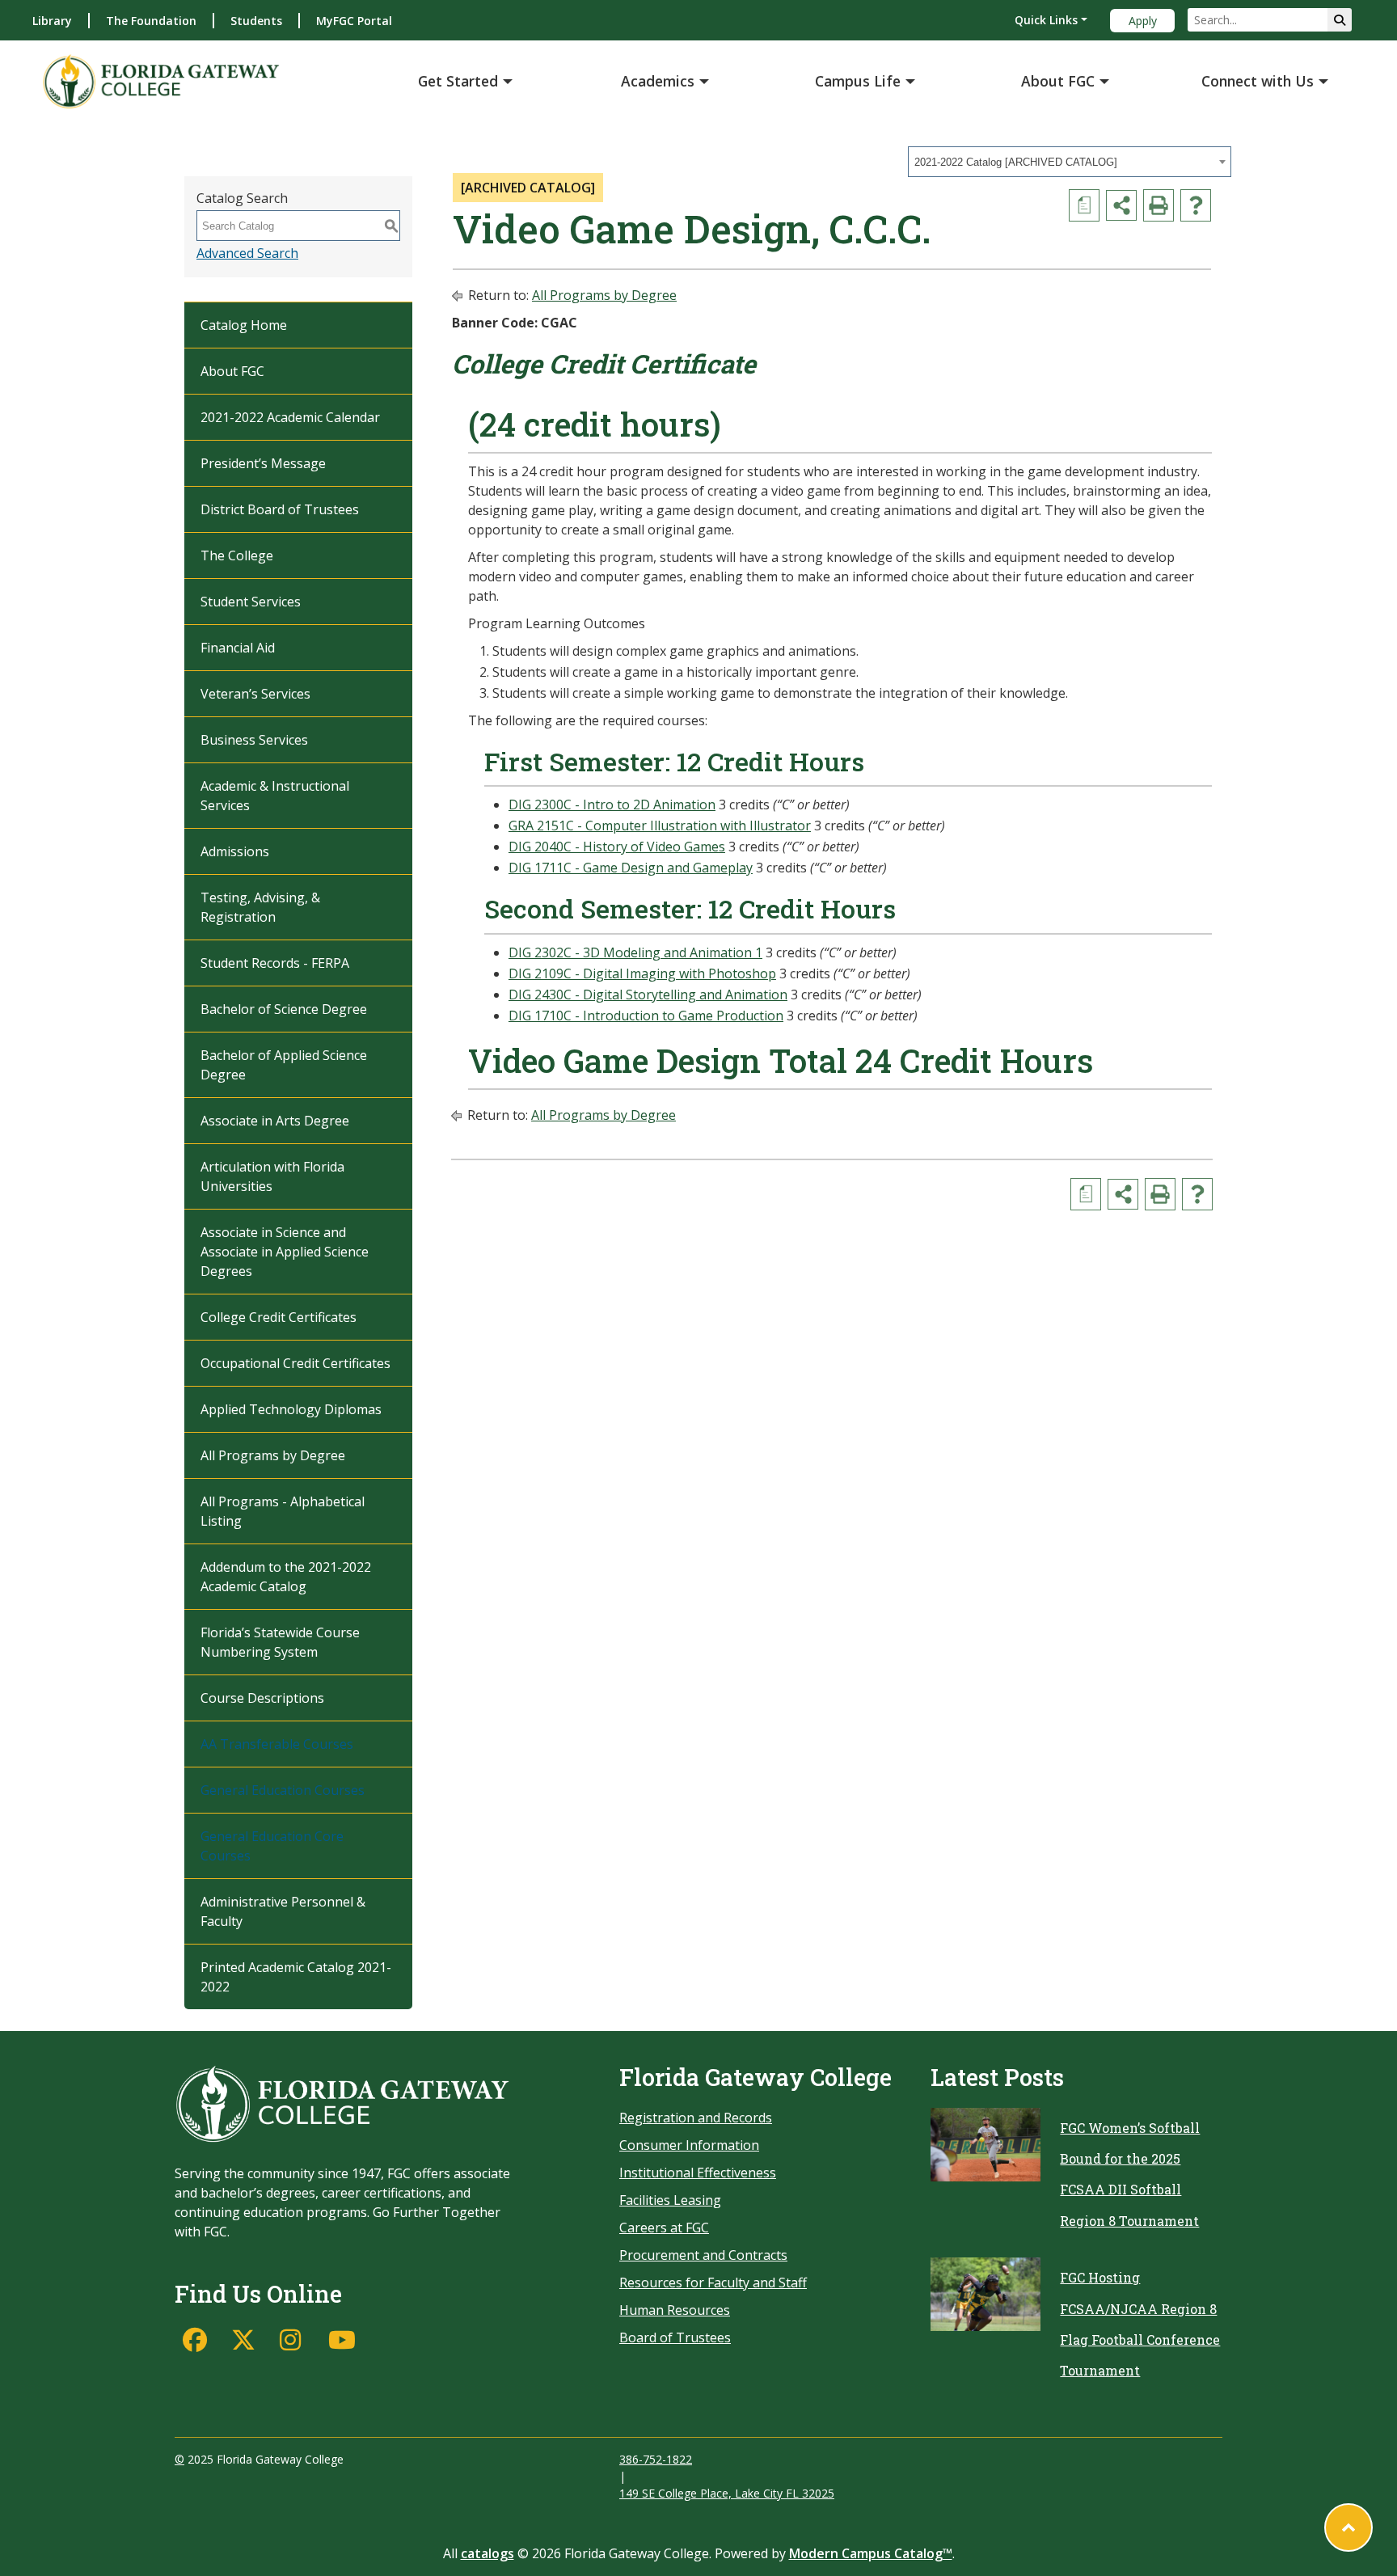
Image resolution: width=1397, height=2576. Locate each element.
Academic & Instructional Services (275, 796)
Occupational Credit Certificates (295, 1363)
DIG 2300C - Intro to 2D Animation (612, 804)
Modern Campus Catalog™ (871, 2553)
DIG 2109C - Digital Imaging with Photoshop (642, 973)
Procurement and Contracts (703, 2255)
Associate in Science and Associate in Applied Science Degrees (285, 1252)
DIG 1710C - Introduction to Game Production (646, 1016)
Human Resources (675, 2310)
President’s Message (263, 463)
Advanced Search (247, 253)
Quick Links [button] (1046, 20)
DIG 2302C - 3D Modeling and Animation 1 (635, 952)
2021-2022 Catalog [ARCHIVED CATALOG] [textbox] (1016, 162)
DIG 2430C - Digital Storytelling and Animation (648, 995)
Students (256, 21)
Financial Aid (238, 648)
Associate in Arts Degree (275, 1121)
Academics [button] (658, 81)
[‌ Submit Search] (1340, 20)
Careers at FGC (664, 2228)
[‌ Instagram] (296, 2340)
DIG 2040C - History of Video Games (617, 847)
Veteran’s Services (255, 694)
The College (237, 555)
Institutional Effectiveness (698, 2173)
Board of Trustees (675, 2337)
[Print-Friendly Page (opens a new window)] (1159, 205)
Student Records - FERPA (275, 963)
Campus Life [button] (858, 81)
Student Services (251, 602)
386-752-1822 (656, 2459)
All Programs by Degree (273, 1455)
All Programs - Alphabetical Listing (283, 1511)
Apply (1143, 21)
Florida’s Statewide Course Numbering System (280, 1642)
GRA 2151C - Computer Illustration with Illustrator (660, 826)
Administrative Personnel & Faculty (283, 1911)
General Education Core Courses (272, 1846)
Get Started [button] (458, 81)
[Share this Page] (1121, 205)
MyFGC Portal (354, 21)
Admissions (235, 851)
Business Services (254, 740)
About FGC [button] (1058, 81)
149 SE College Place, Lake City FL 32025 (727, 2493)
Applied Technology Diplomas (291, 1409)
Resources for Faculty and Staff (713, 2283)
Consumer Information (689, 2145)
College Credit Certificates (279, 1317)
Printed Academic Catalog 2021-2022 (296, 1977)
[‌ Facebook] (199, 2340)
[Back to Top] (1348, 2527)
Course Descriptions (262, 1698)
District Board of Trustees (280, 509)
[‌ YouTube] (344, 2340)
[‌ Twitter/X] (247, 2340)
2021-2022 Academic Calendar (290, 417)
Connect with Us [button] (1258, 81)
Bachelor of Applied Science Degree (284, 1065)
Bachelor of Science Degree (284, 1009)
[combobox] (1070, 162)
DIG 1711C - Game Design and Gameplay (631, 868)
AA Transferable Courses (277, 1744)
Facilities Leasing (670, 2200)
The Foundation (151, 21)
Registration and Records (696, 2118)
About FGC (232, 371)
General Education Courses (283, 1790)
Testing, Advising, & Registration (260, 907)
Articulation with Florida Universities (272, 1176)
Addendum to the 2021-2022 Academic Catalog (286, 1577)
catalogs (487, 2553)
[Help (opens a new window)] (1196, 205)
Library (52, 21)
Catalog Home (244, 325)
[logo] (161, 81)
